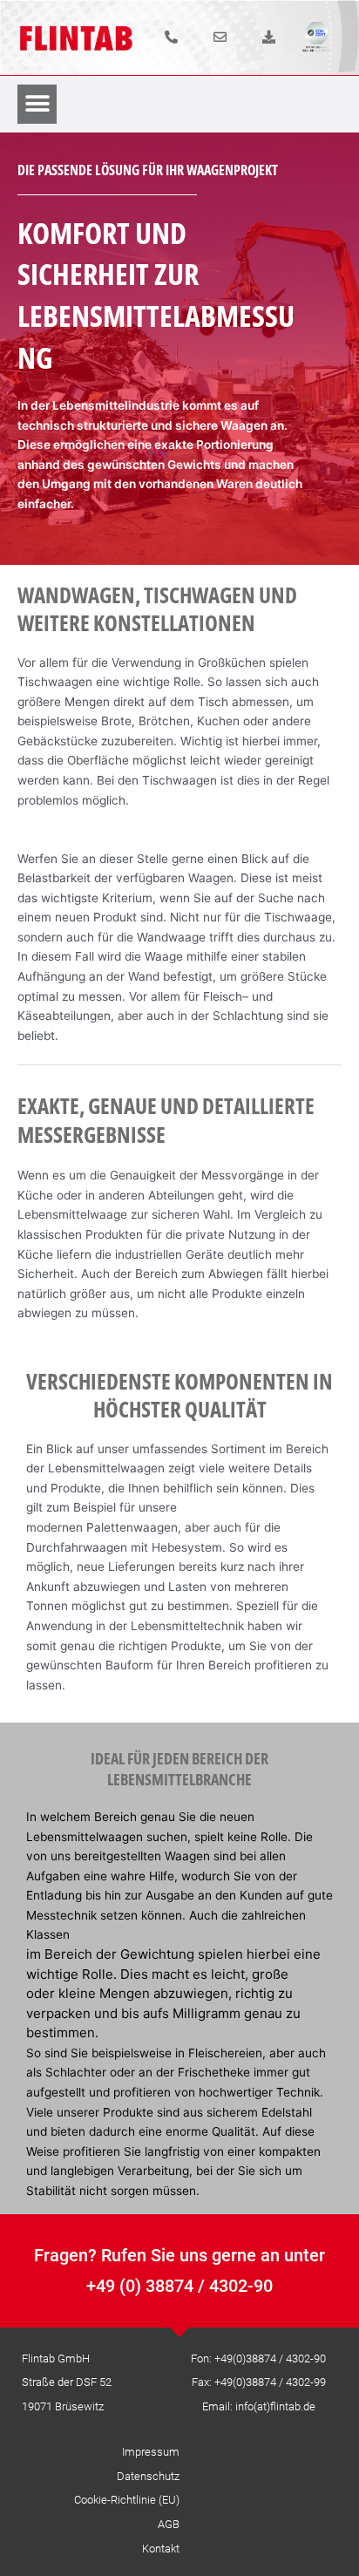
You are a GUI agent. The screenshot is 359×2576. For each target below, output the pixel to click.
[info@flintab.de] (220, 37)
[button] (37, 104)
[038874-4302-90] (171, 37)
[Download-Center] (269, 37)
